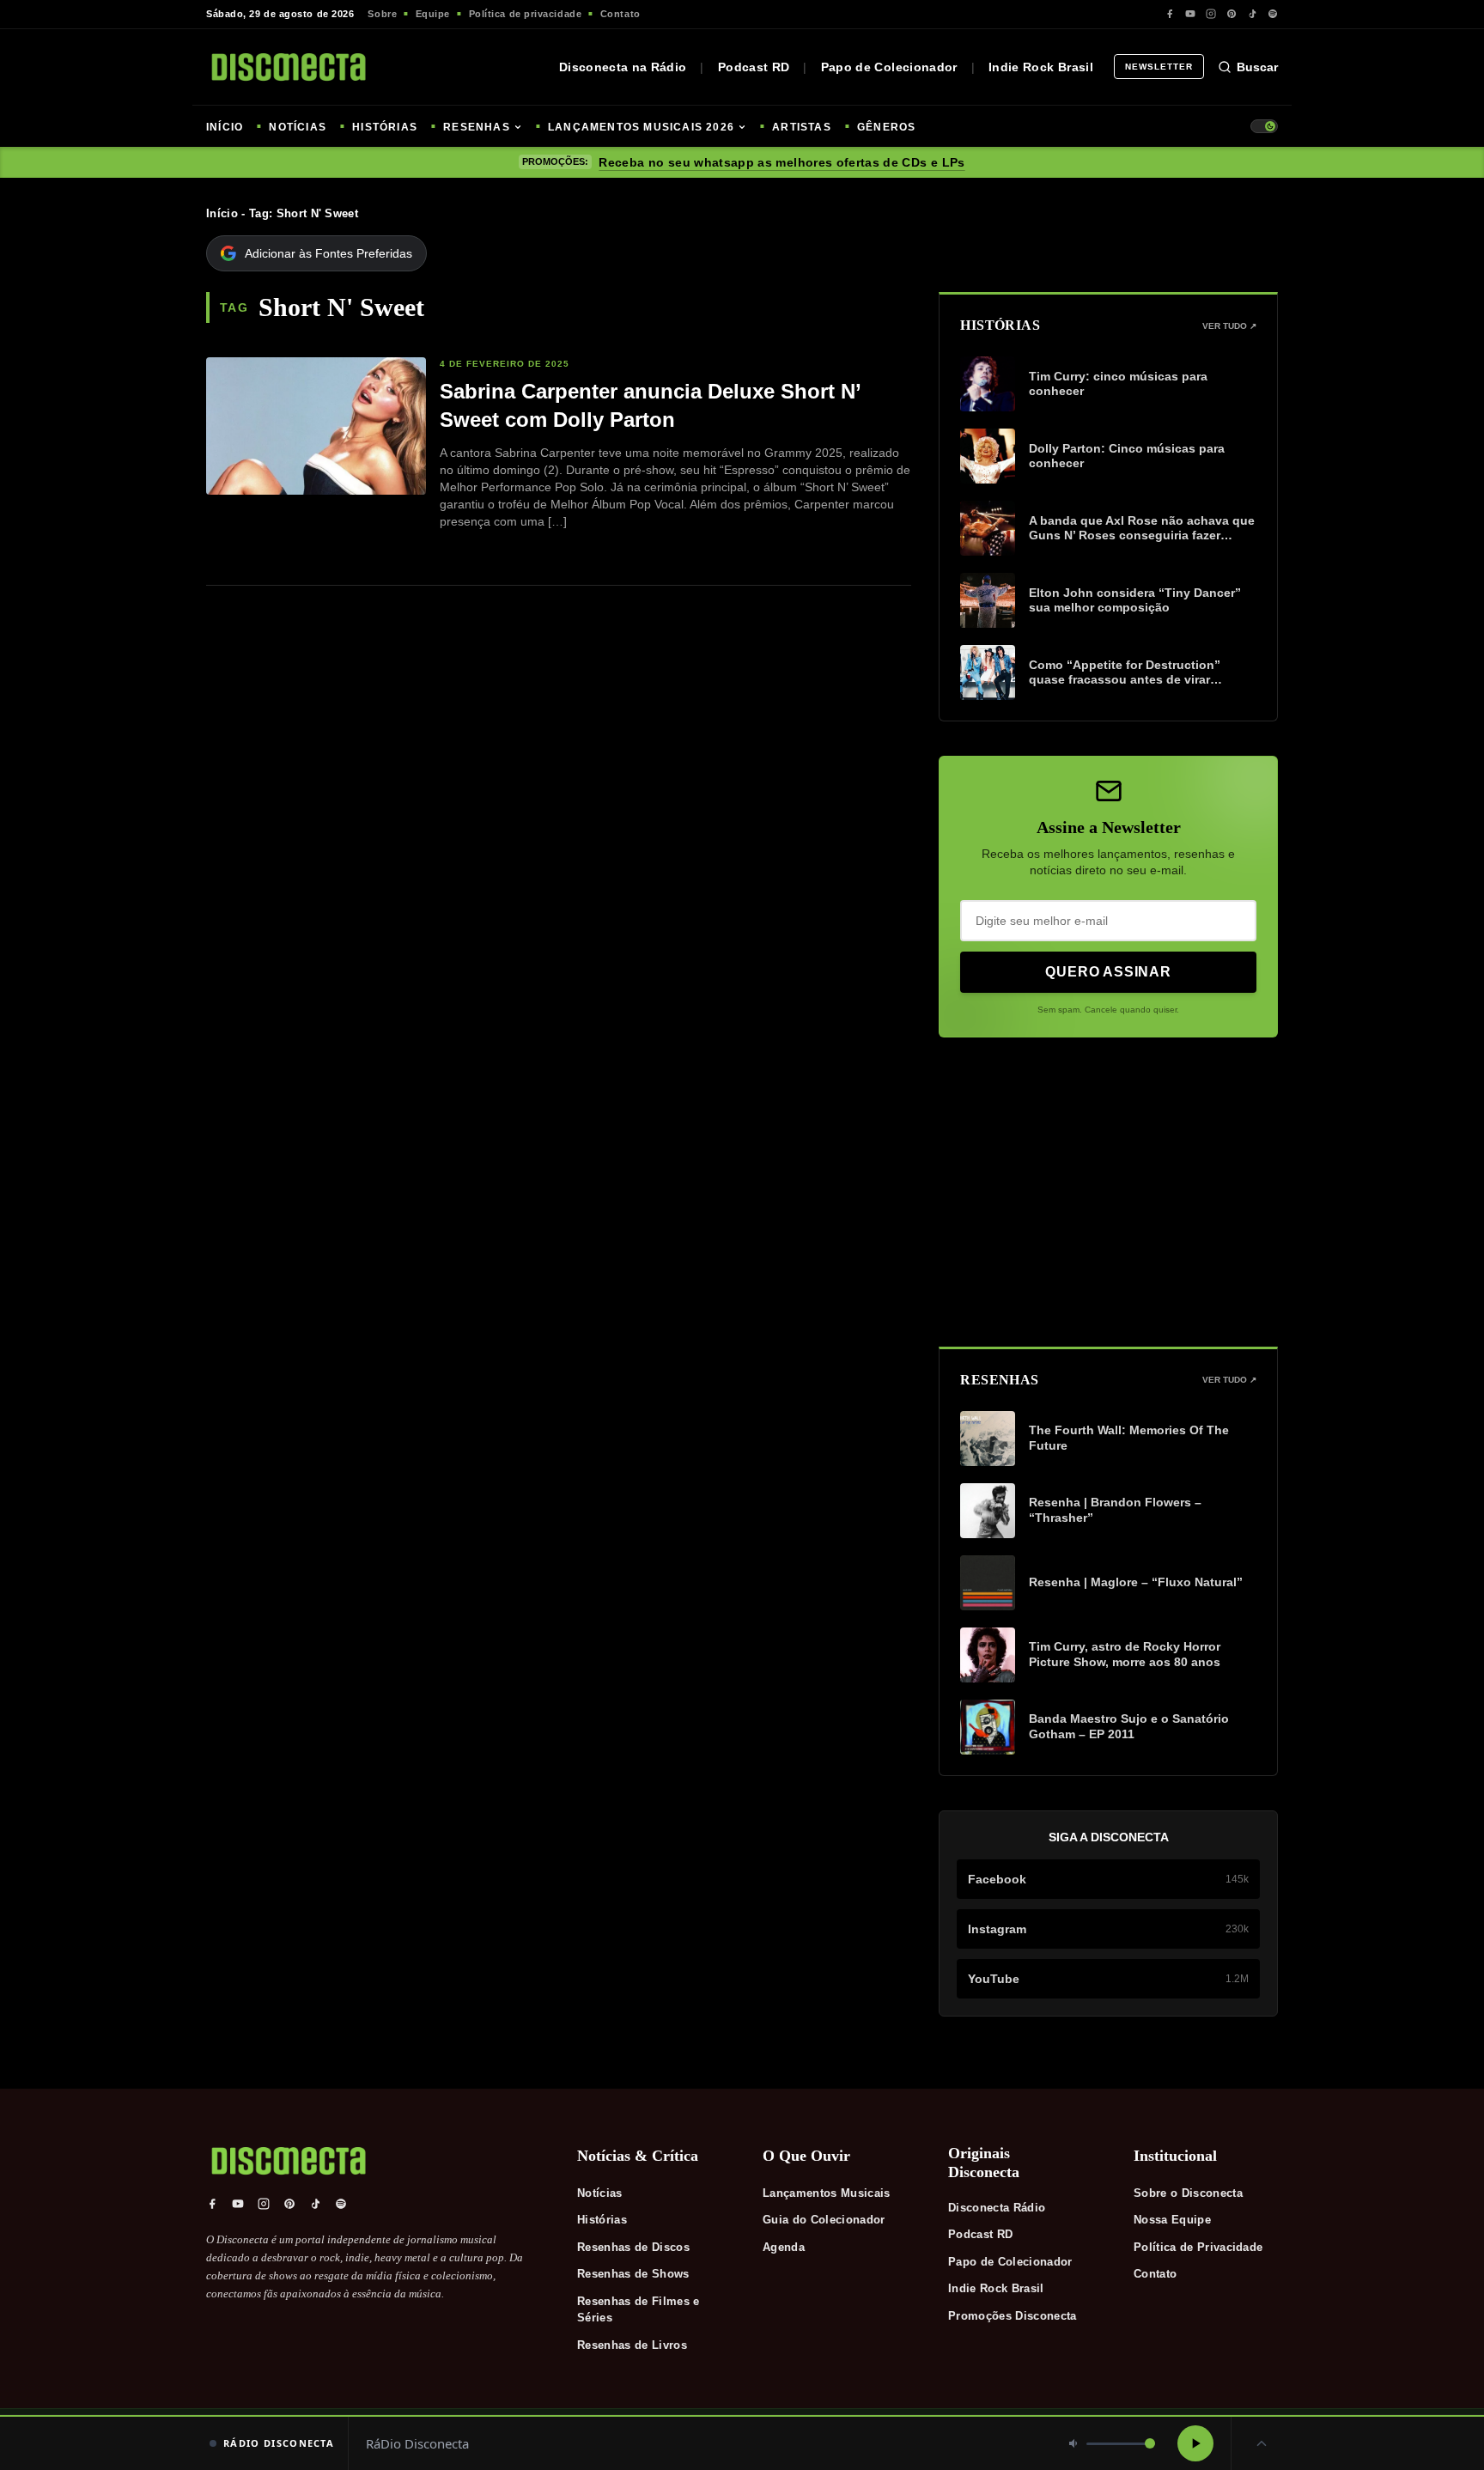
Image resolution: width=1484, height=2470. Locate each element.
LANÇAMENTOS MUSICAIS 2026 (641, 127)
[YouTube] (1190, 14)
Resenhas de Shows (633, 2274)
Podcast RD (754, 67)
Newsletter (1159, 67)
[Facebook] (1170, 14)
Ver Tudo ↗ (1229, 326)
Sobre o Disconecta (1188, 2193)
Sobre (382, 14)
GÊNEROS (886, 127)
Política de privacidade (526, 14)
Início (222, 213)
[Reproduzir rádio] (1195, 2443)
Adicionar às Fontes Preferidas (328, 253)
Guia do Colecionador (824, 2220)
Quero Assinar (1108, 972)
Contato (620, 14)
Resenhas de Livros (632, 2345)
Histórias (602, 2220)
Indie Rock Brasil (1041, 67)
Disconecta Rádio (997, 2208)
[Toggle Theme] (1264, 126)
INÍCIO (225, 127)
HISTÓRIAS (385, 127)
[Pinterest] (1232, 14)
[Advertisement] (1108, 1192)
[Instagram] (1211, 14)
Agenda (784, 2247)
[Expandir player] (1262, 2443)
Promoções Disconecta (1013, 2316)
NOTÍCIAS (298, 127)
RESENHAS (477, 127)
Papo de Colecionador (889, 67)
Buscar (1257, 67)
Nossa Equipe (1172, 2220)
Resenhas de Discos (633, 2247)
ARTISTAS (802, 127)
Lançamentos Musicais (827, 2193)
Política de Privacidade (1198, 2247)
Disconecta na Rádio (623, 67)
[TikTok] (1252, 14)
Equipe (433, 14)
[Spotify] (1273, 14)
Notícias (600, 2193)
